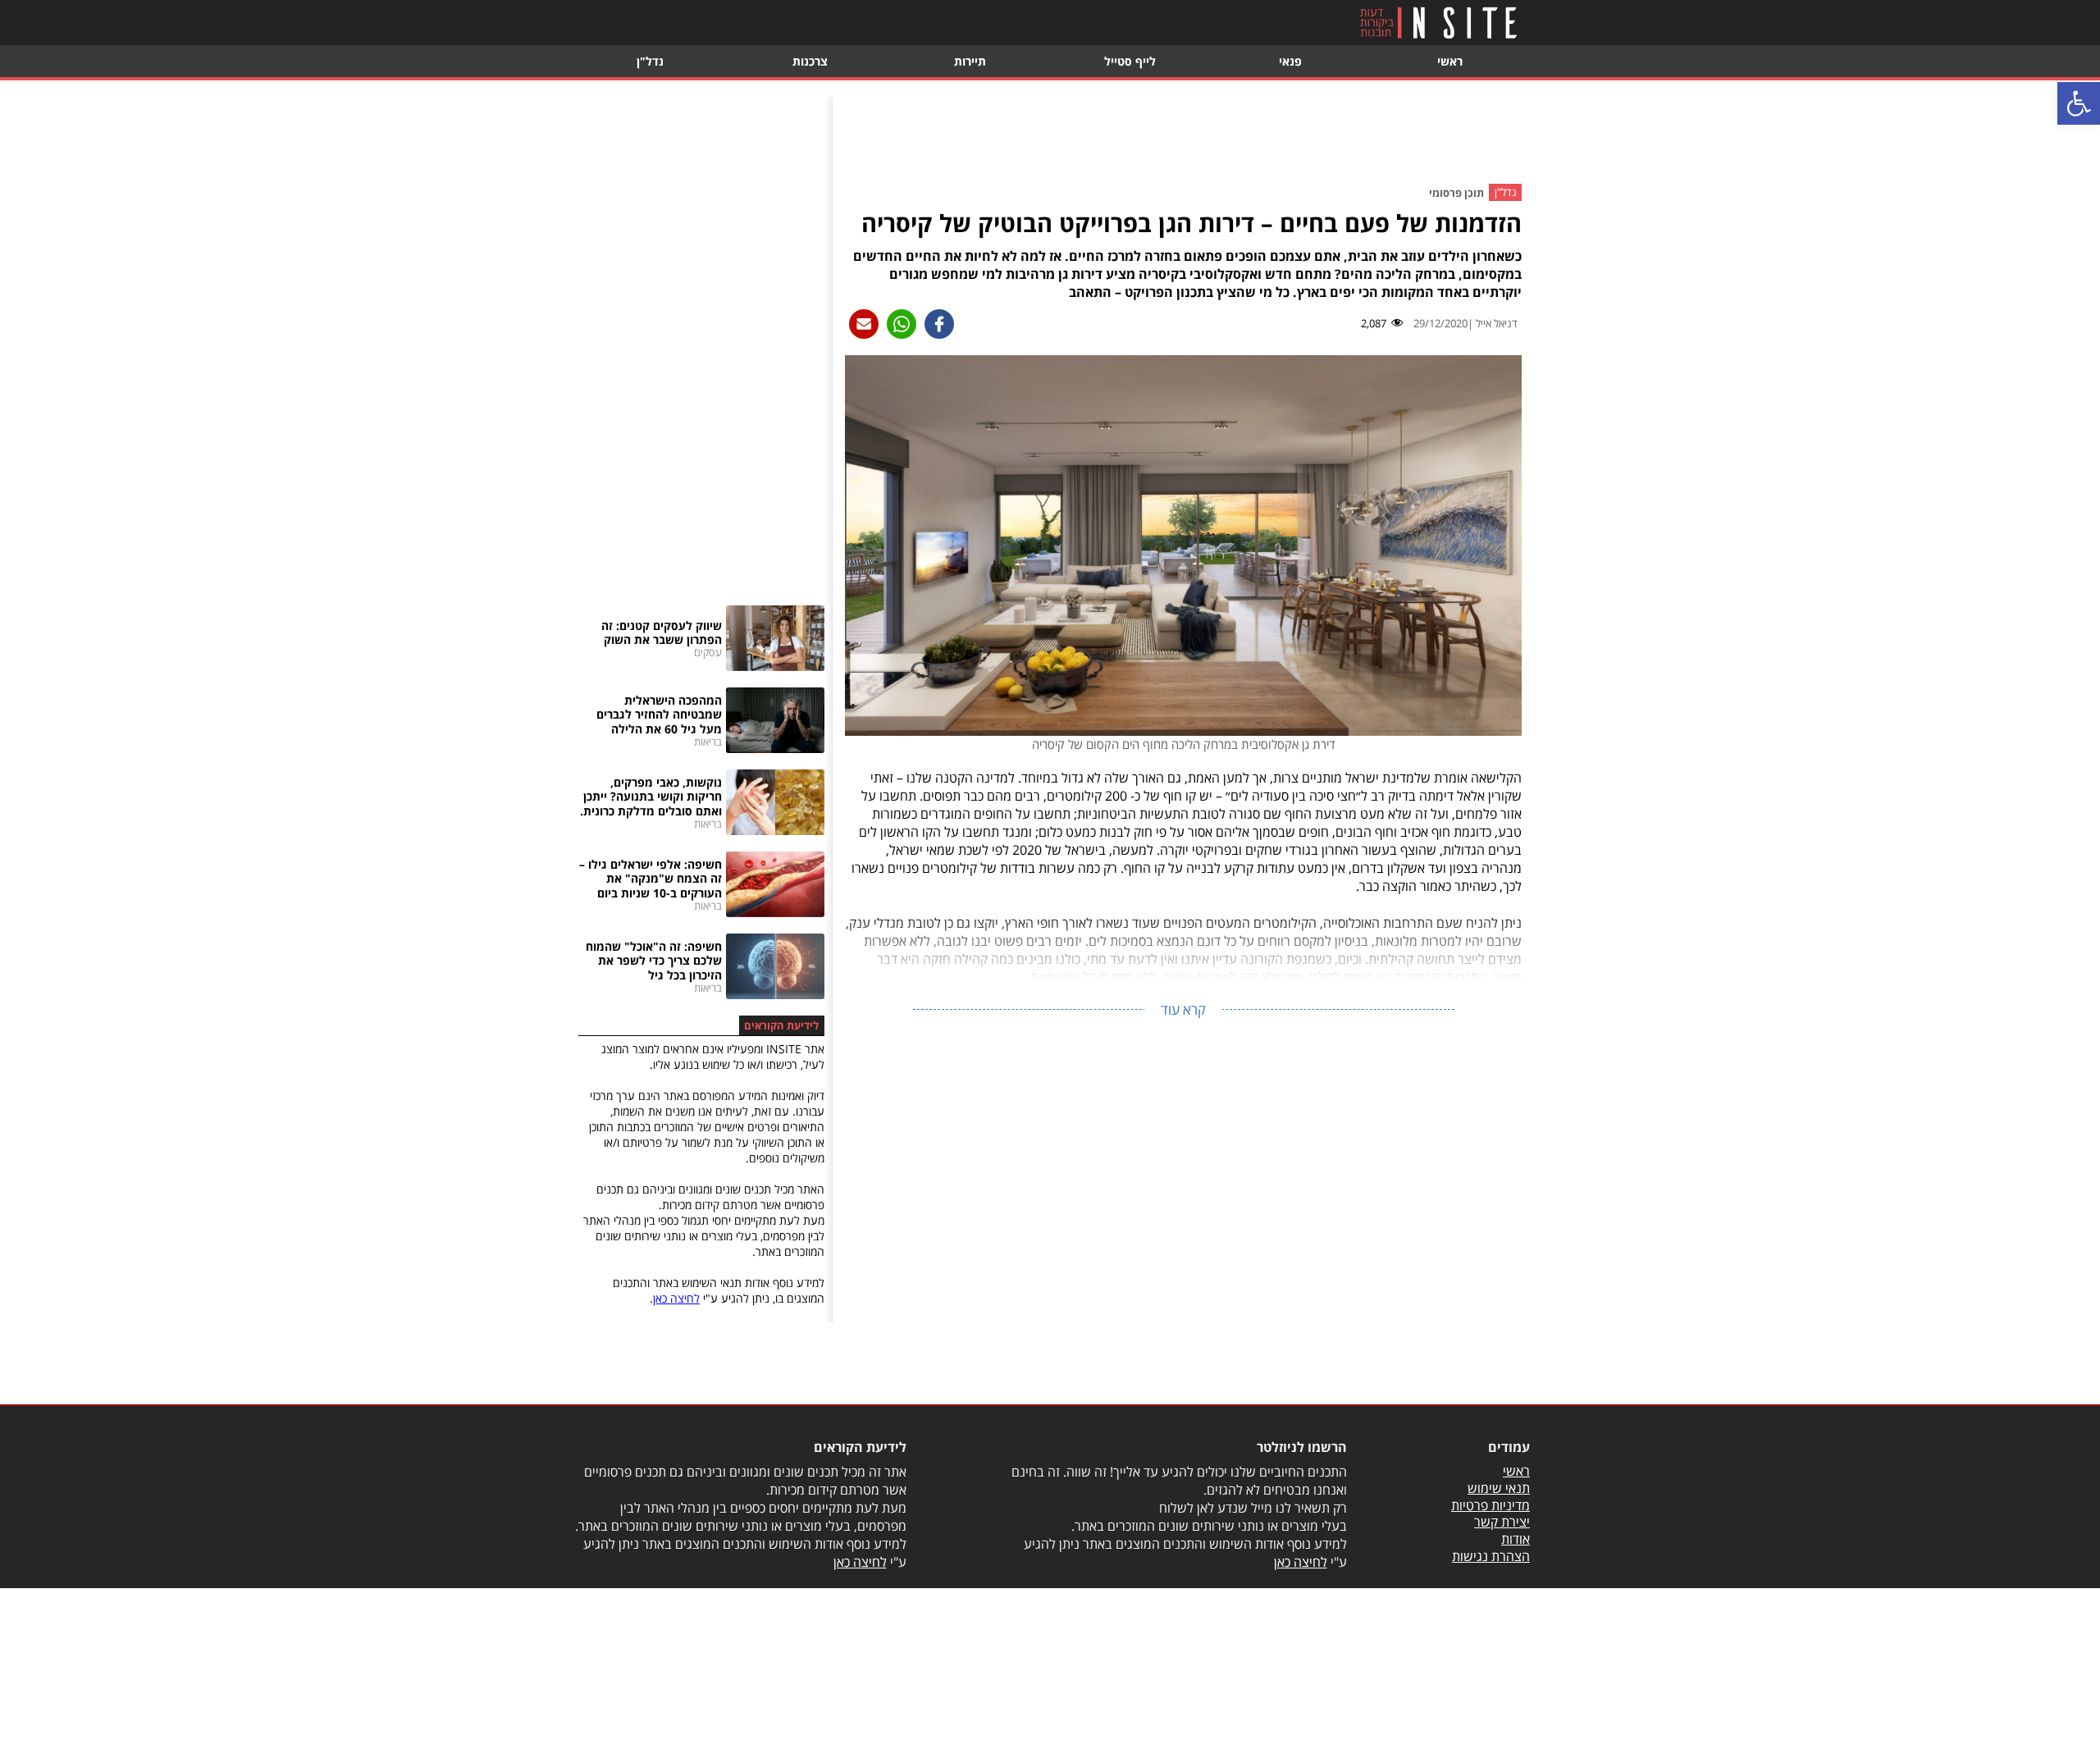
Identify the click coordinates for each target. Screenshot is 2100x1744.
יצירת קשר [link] (1502, 1522)
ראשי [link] (1450, 61)
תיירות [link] (970, 61)
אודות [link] (1516, 1539)
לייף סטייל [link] (1130, 61)
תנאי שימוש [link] (1499, 1488)
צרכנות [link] (810, 61)
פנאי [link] (1290, 61)
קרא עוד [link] (1183, 1009)
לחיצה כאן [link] (676, 1298)
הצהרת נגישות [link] (1491, 1556)
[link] (2079, 103)
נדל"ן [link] (650, 61)
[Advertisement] (1184, 134)
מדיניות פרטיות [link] (1491, 1505)
